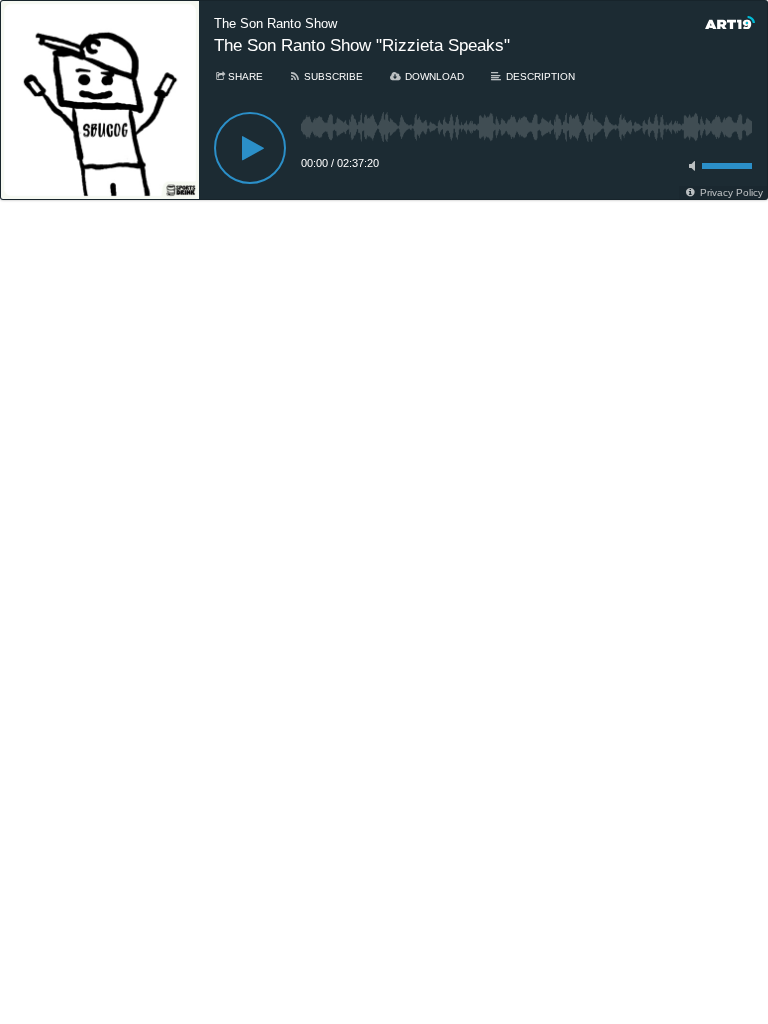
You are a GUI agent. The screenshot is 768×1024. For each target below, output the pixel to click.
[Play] (250, 148)
